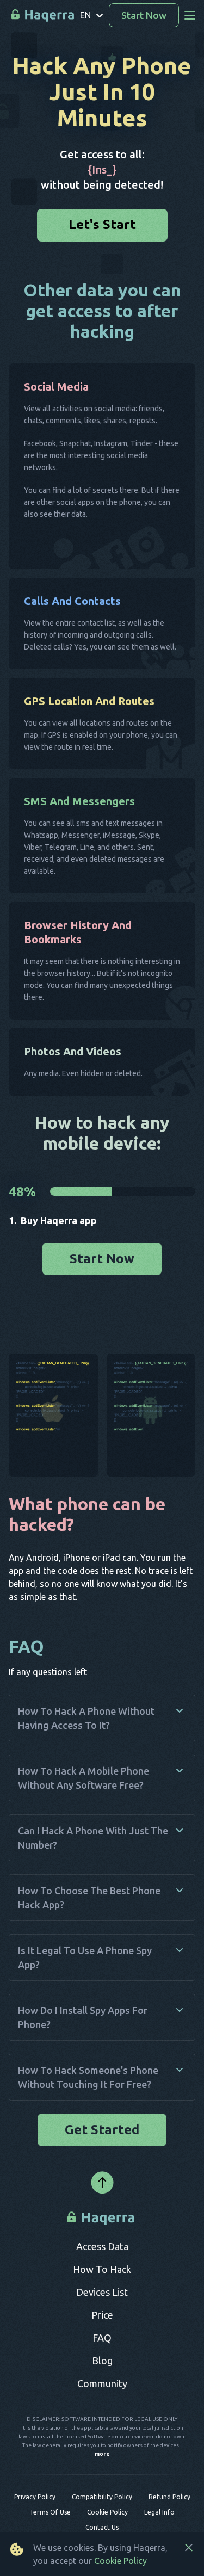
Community (102, 2389)
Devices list (102, 2297)
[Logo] (102, 2223)
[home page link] (43, 16)
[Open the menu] (190, 15)
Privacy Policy (35, 2502)
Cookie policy (107, 2518)
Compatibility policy (102, 2502)
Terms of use (50, 2518)
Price (102, 2320)
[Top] (102, 2189)
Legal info (159, 2518)
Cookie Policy (120, 2561)
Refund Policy (169, 2502)
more (102, 2460)
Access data (102, 2252)
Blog (102, 2366)
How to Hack (102, 2275)
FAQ (102, 2343)
